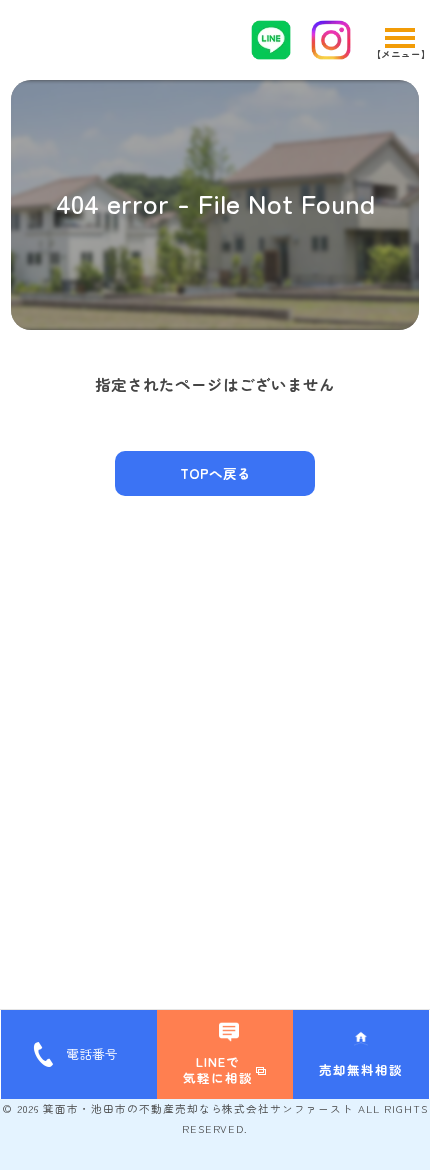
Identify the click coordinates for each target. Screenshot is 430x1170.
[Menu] (399, 40)
